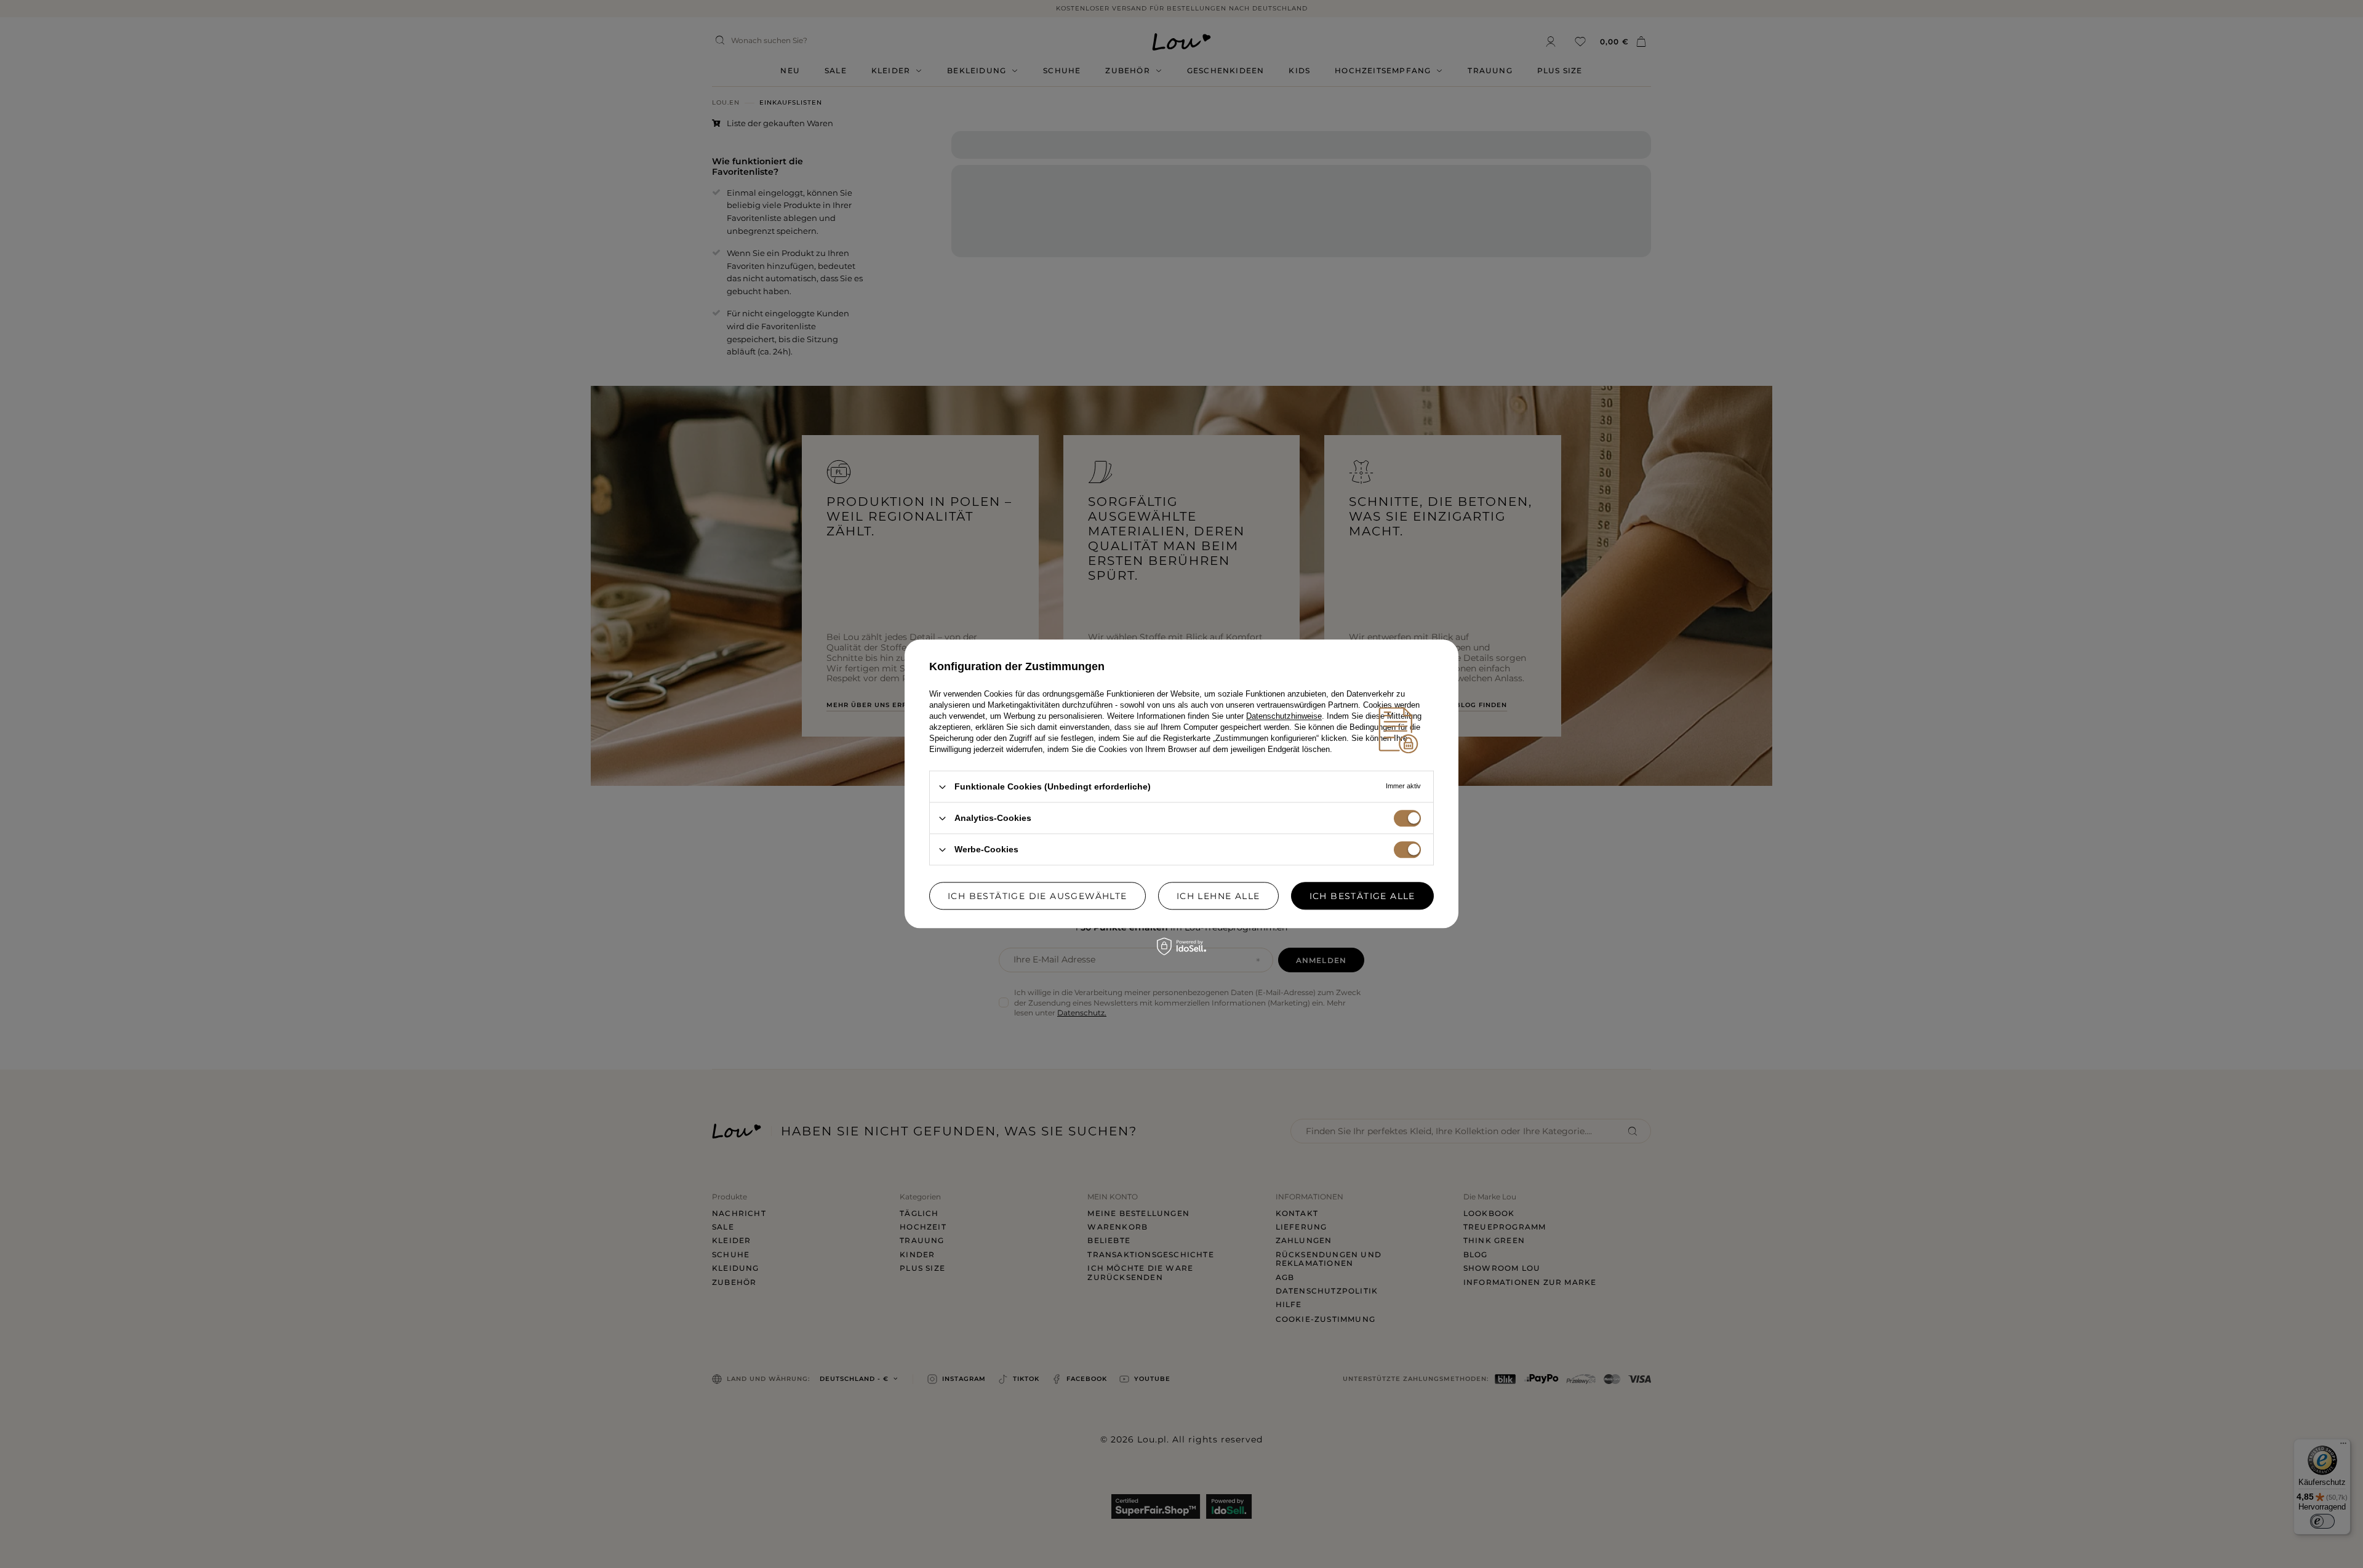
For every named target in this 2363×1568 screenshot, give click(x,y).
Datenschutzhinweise (1284, 716)
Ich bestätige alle (1362, 896)
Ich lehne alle (1218, 896)
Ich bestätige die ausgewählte (1038, 896)
